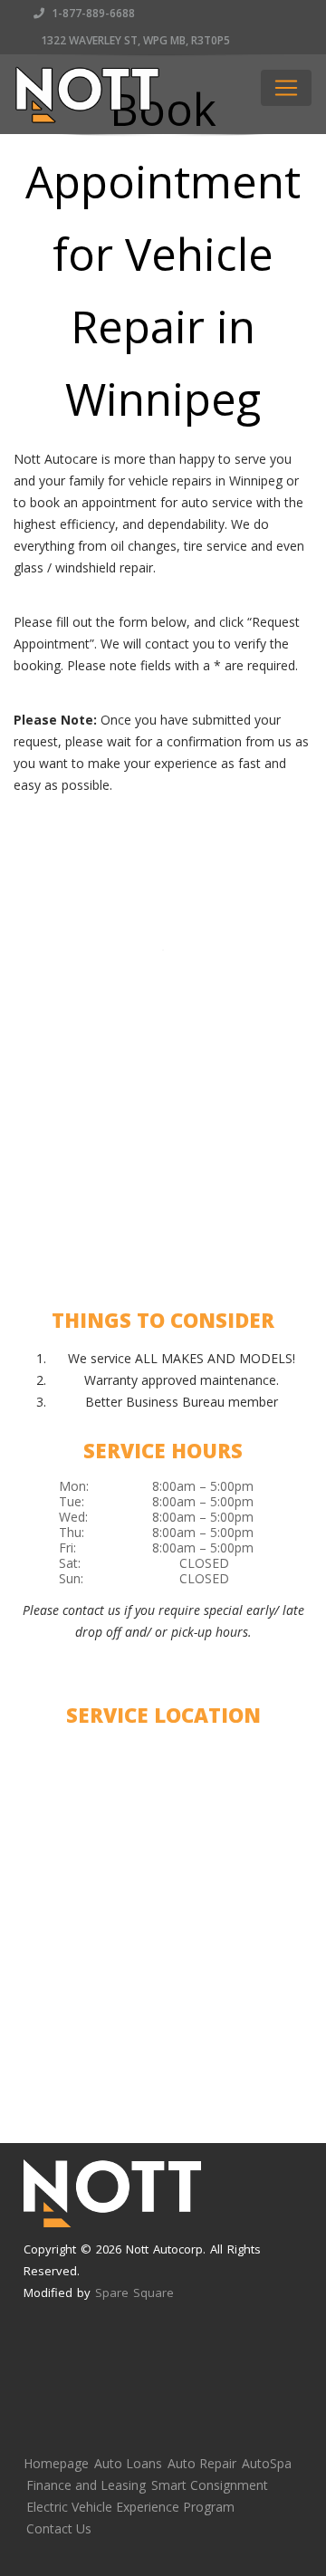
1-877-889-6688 (92, 13)
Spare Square (134, 2292)
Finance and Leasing (86, 2485)
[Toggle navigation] (286, 88)
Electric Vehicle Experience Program (130, 2507)
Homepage (56, 2463)
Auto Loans (128, 2463)
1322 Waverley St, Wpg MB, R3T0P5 (134, 40)
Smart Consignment (210, 2485)
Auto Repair (202, 2463)
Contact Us (59, 2528)
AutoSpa (267, 2463)
